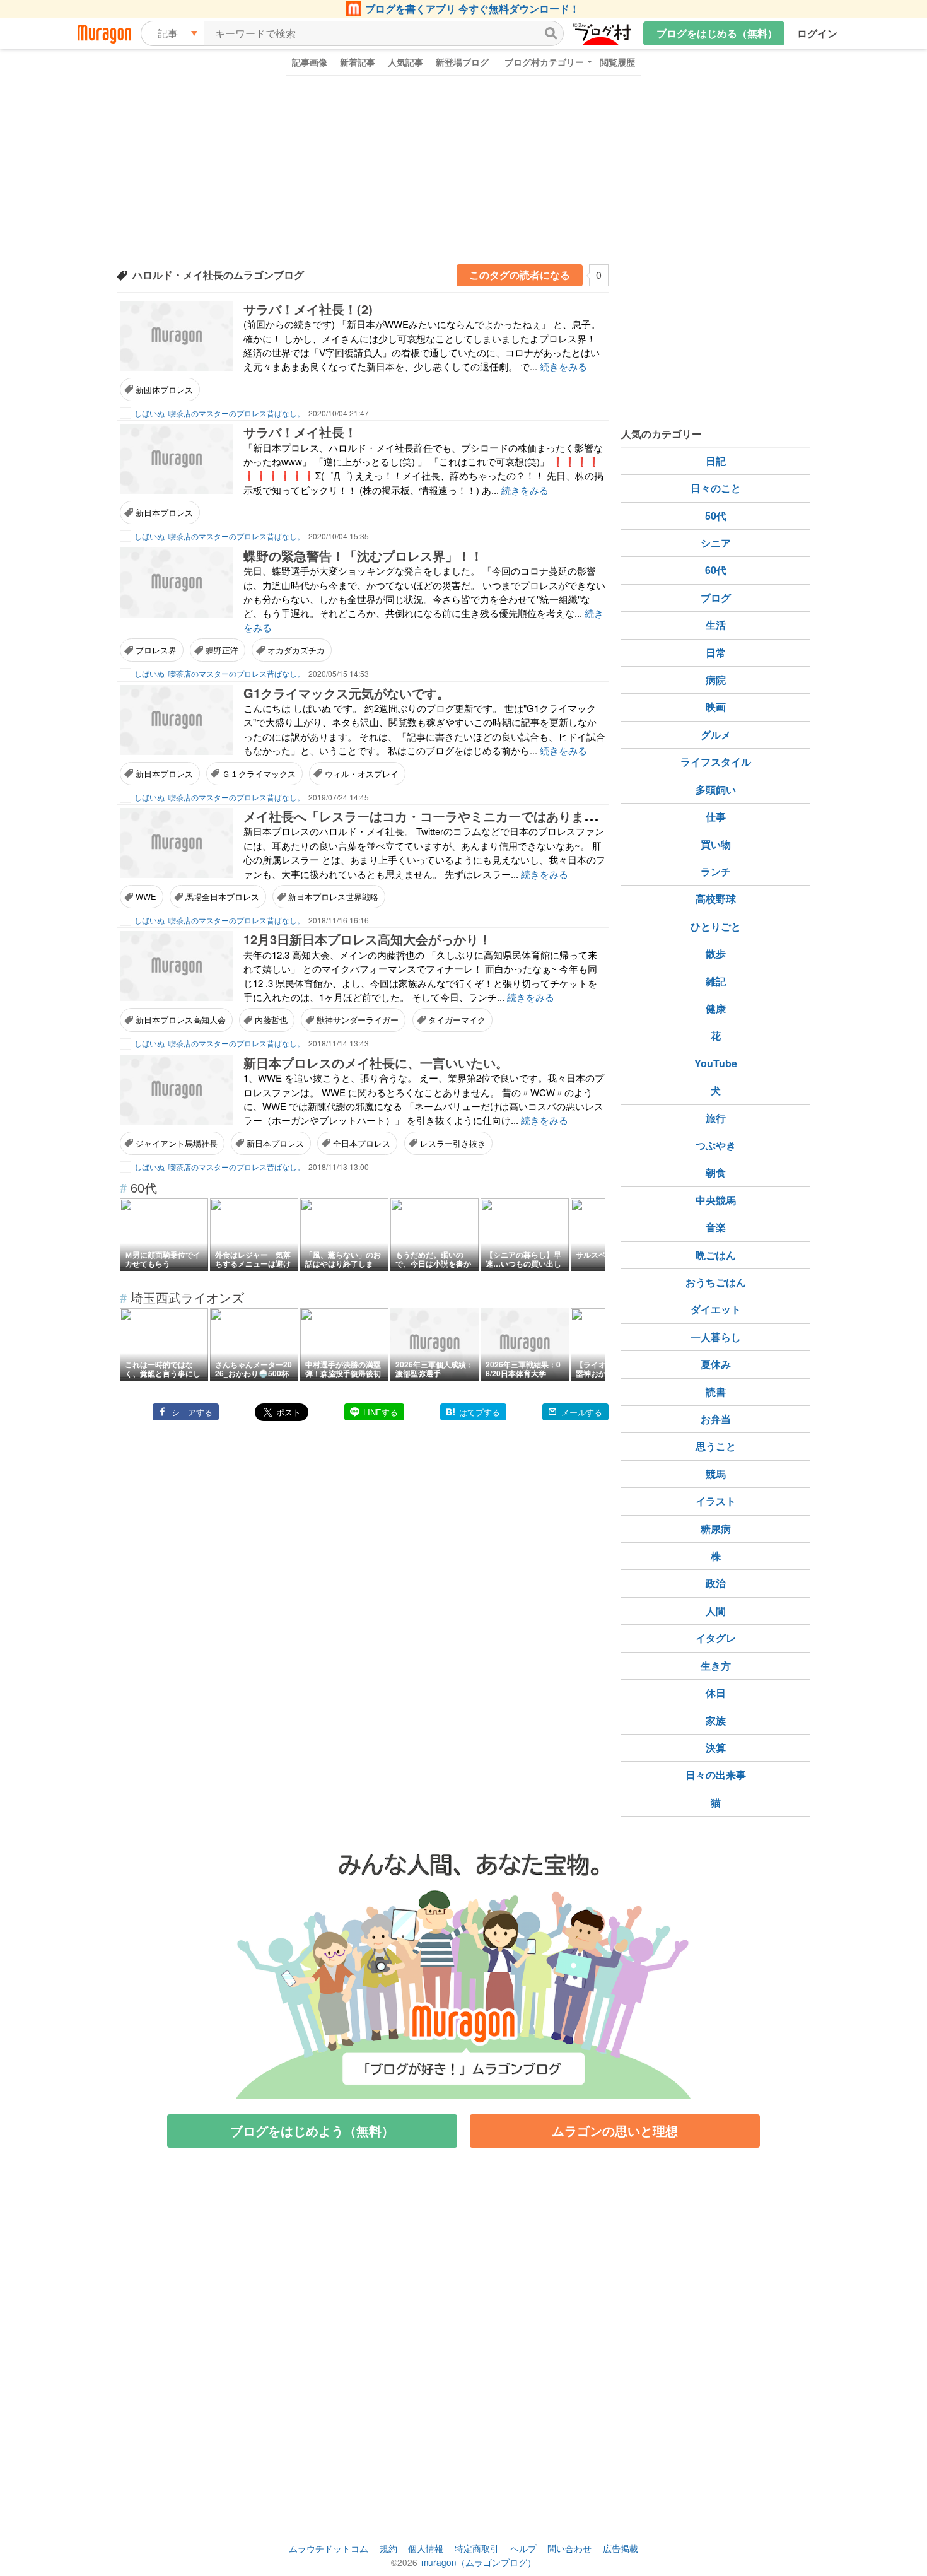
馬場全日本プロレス (222, 897)
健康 (716, 1008)
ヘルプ (523, 2548)
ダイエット (716, 1309)
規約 (388, 2548)
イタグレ (716, 1638)
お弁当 (716, 1419)
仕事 (716, 817)
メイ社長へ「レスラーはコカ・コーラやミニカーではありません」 (433, 816)
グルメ (716, 735)
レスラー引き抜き (453, 1143)
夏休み (716, 1364)
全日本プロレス (362, 1143)
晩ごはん (716, 1255)
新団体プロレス (164, 389)
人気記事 (405, 62)
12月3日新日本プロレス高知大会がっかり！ (367, 939)
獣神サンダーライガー (358, 1020)
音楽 (716, 1227)
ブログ (716, 598)
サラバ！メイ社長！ (300, 432)
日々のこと (716, 488)
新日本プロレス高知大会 (181, 1020)
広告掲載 (621, 2548)
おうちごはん (716, 1282)
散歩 (716, 953)
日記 (716, 461)
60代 (716, 570)
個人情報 (426, 2548)
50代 (716, 516)
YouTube (716, 1063)
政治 (716, 1583)
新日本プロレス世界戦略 (333, 897)
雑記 (716, 981)
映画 (716, 707)
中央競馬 (716, 1200)
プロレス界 (156, 650)
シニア (716, 543)
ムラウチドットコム (329, 2548)
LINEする (381, 1412)
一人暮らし (716, 1337)
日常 (716, 653)
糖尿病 (716, 1529)
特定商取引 (477, 2548)
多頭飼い (716, 789)
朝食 (716, 1172)
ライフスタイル (716, 762)
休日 (716, 1693)
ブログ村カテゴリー (544, 62)
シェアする (192, 1412)
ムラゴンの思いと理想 (615, 2130)
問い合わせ (569, 2548)
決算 (716, 1748)
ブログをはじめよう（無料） (312, 2130)
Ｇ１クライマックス (259, 774)
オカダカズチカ (296, 650)
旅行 (716, 1118)
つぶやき (716, 1145)
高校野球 (716, 899)
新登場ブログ (462, 62)
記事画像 (310, 62)
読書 (716, 1392)
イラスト (716, 1501)
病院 (716, 680)
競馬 (716, 1474)
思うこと (716, 1446)
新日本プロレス (164, 512)
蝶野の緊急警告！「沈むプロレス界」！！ (363, 555)
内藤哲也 (271, 1020)
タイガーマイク (457, 1020)
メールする (582, 1412)
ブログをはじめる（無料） (717, 33)
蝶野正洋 (222, 650)
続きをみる (563, 366)
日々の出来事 (716, 1775)
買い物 (716, 844)
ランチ (716, 871)
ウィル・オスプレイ (362, 774)
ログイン (817, 33)
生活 (716, 625)
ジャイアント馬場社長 (177, 1143)
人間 (716, 1611)
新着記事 (358, 62)
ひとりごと (716, 926)
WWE (146, 897)
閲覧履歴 (617, 62)
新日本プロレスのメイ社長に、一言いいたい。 (376, 1063)
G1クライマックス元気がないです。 (347, 693)
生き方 (716, 1666)
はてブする (480, 1412)
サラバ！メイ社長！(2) (308, 309)
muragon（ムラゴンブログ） (479, 2562)
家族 (716, 1720)
